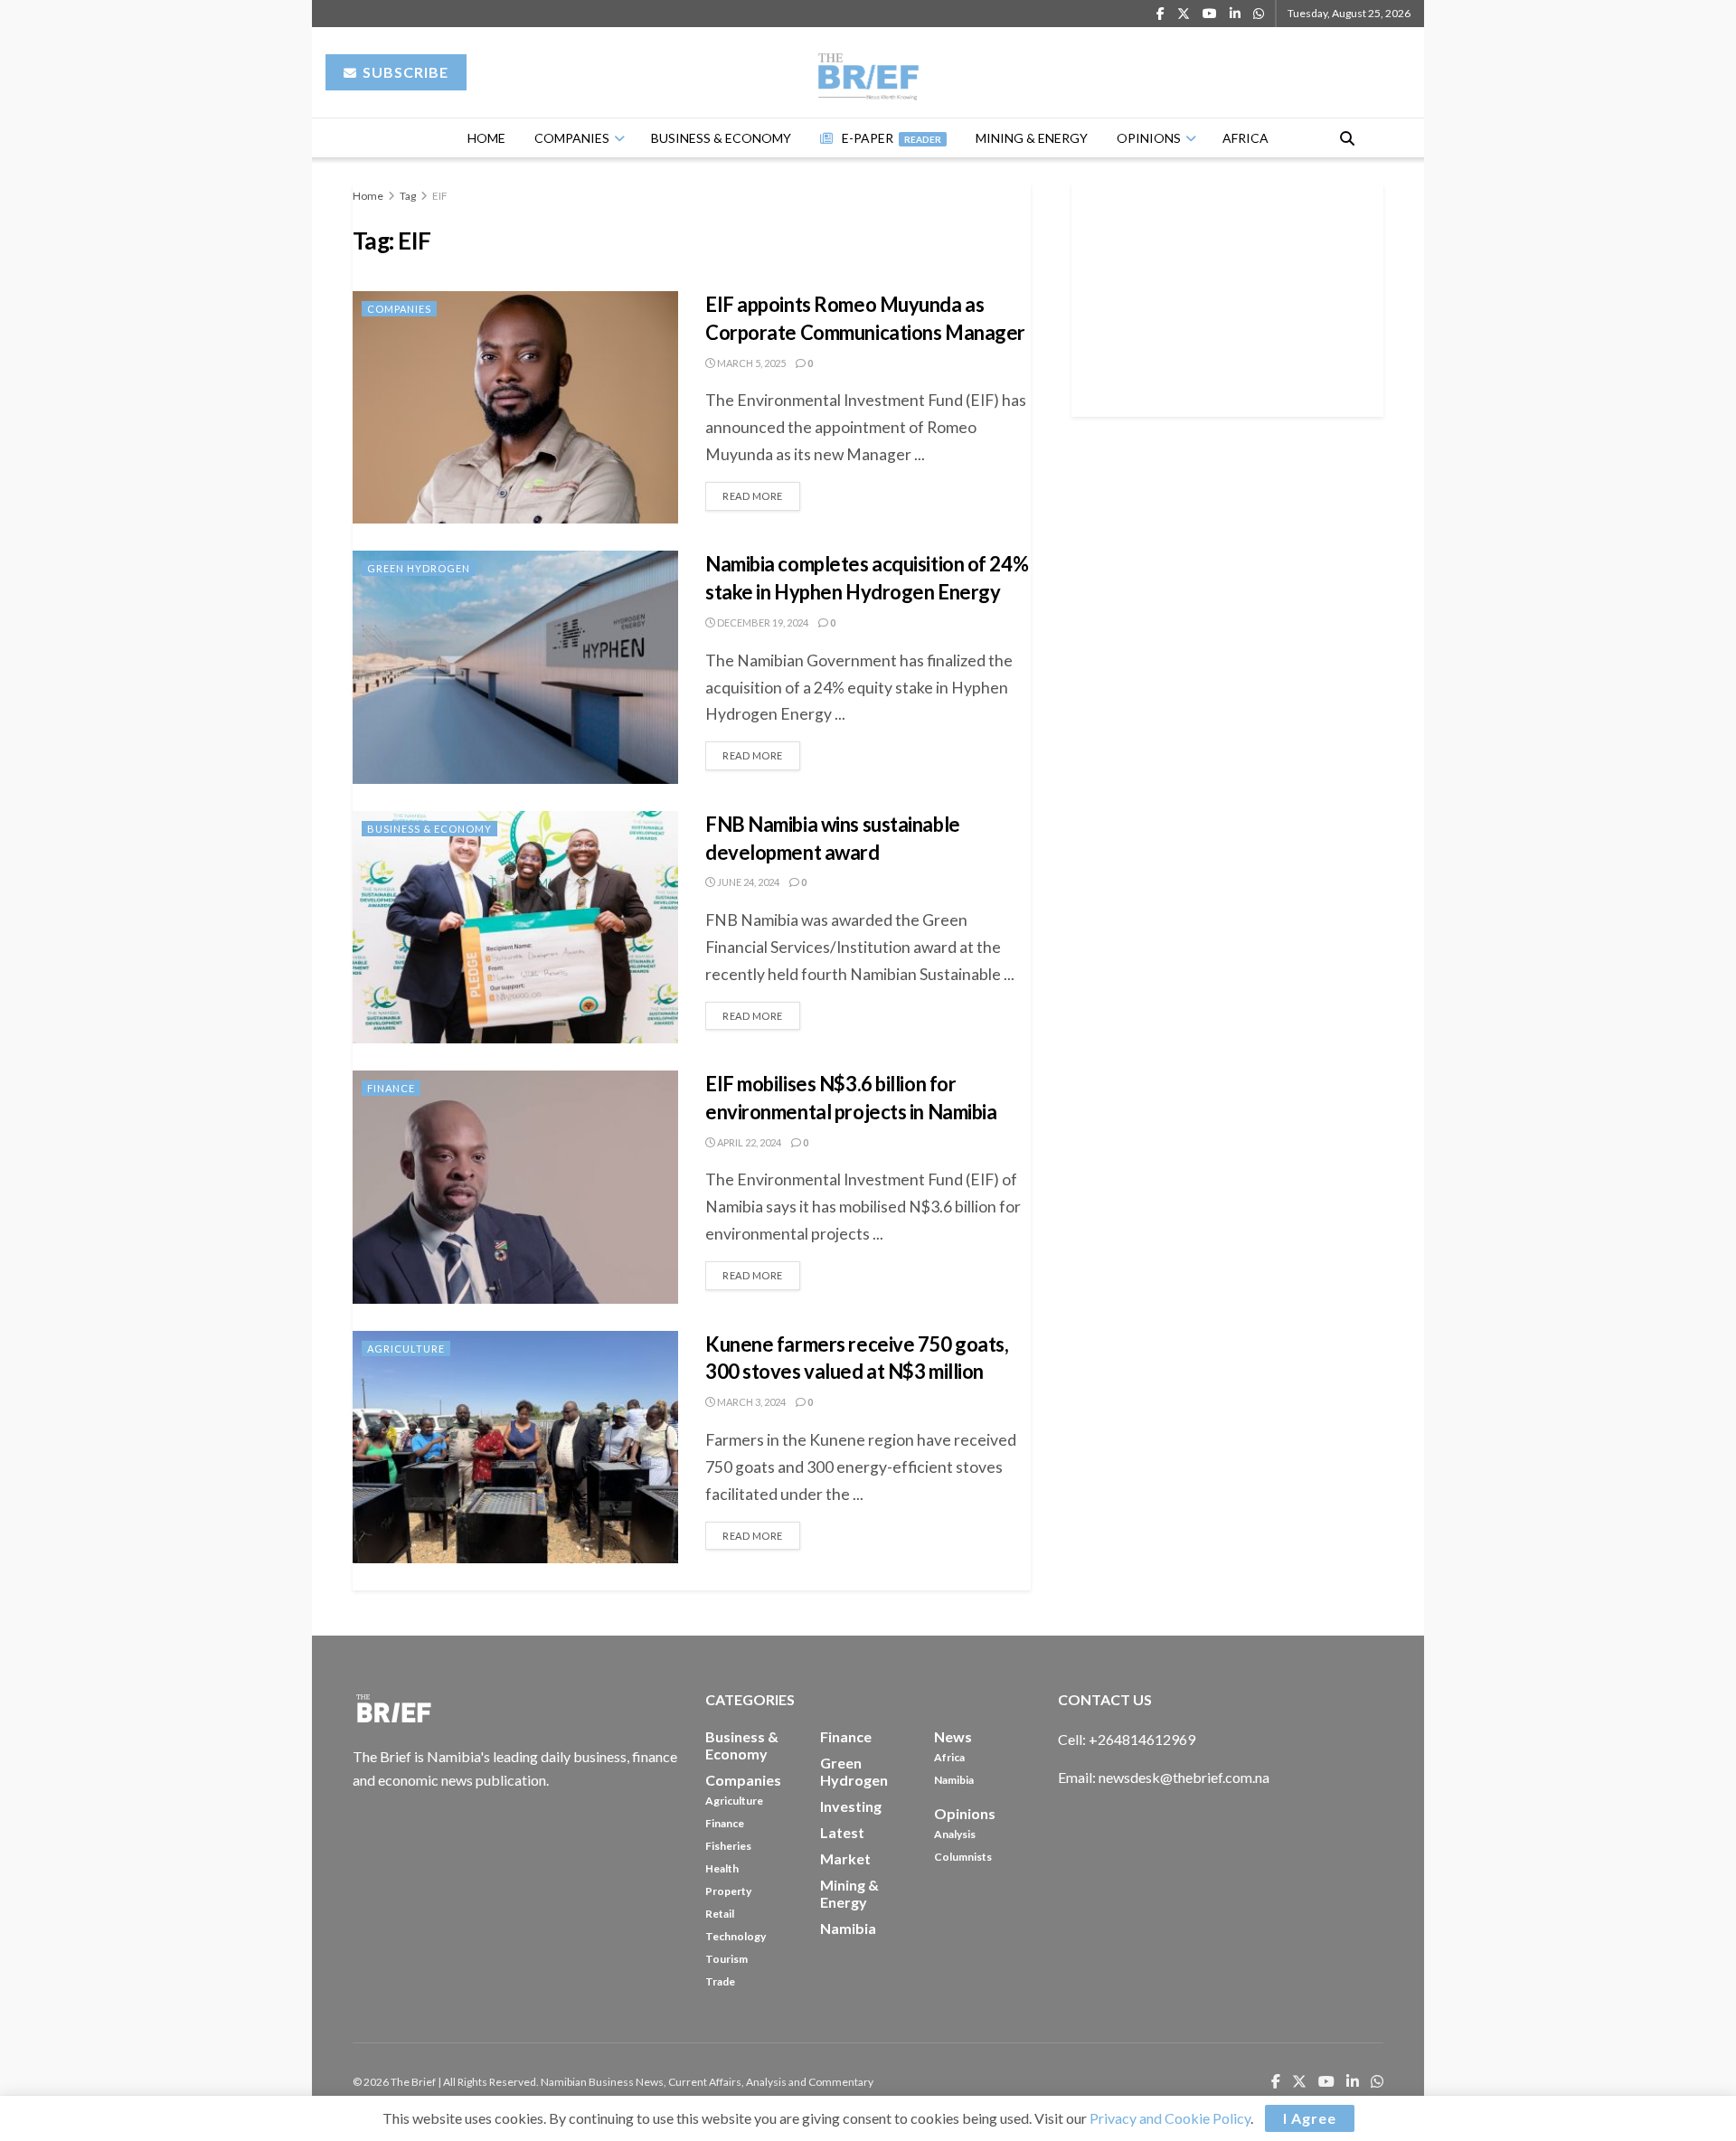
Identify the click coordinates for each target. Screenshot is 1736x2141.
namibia (848, 1928)
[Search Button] (1347, 138)
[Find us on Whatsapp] (1259, 14)
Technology (736, 1936)
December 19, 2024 (762, 622)
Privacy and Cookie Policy (1170, 2118)
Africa (1245, 138)
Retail (720, 1914)
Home (486, 138)
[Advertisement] (1228, 297)
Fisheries (728, 1846)
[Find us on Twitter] (1184, 14)
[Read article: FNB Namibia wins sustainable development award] (515, 927)
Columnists (963, 1857)
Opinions (1149, 138)
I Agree (1310, 2118)
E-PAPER (892, 138)
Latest (842, 1832)
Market (845, 1858)
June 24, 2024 (747, 882)
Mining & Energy (1032, 138)
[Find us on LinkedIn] (1235, 14)
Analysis (955, 1834)
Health (722, 1868)
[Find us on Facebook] (1160, 14)
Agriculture (406, 1349)
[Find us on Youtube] (1210, 14)
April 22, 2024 (748, 1142)
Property (728, 1891)
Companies (572, 138)
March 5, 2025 (750, 363)
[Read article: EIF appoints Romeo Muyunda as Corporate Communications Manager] (515, 407)
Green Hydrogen (419, 568)
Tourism (726, 1959)
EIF (440, 196)
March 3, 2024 (750, 1402)
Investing (851, 1806)
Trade (720, 1981)
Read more (761, 492)
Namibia (954, 1780)
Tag (408, 196)
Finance (391, 1088)
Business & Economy (721, 138)
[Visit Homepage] (868, 72)
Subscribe (404, 72)
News (953, 1736)
